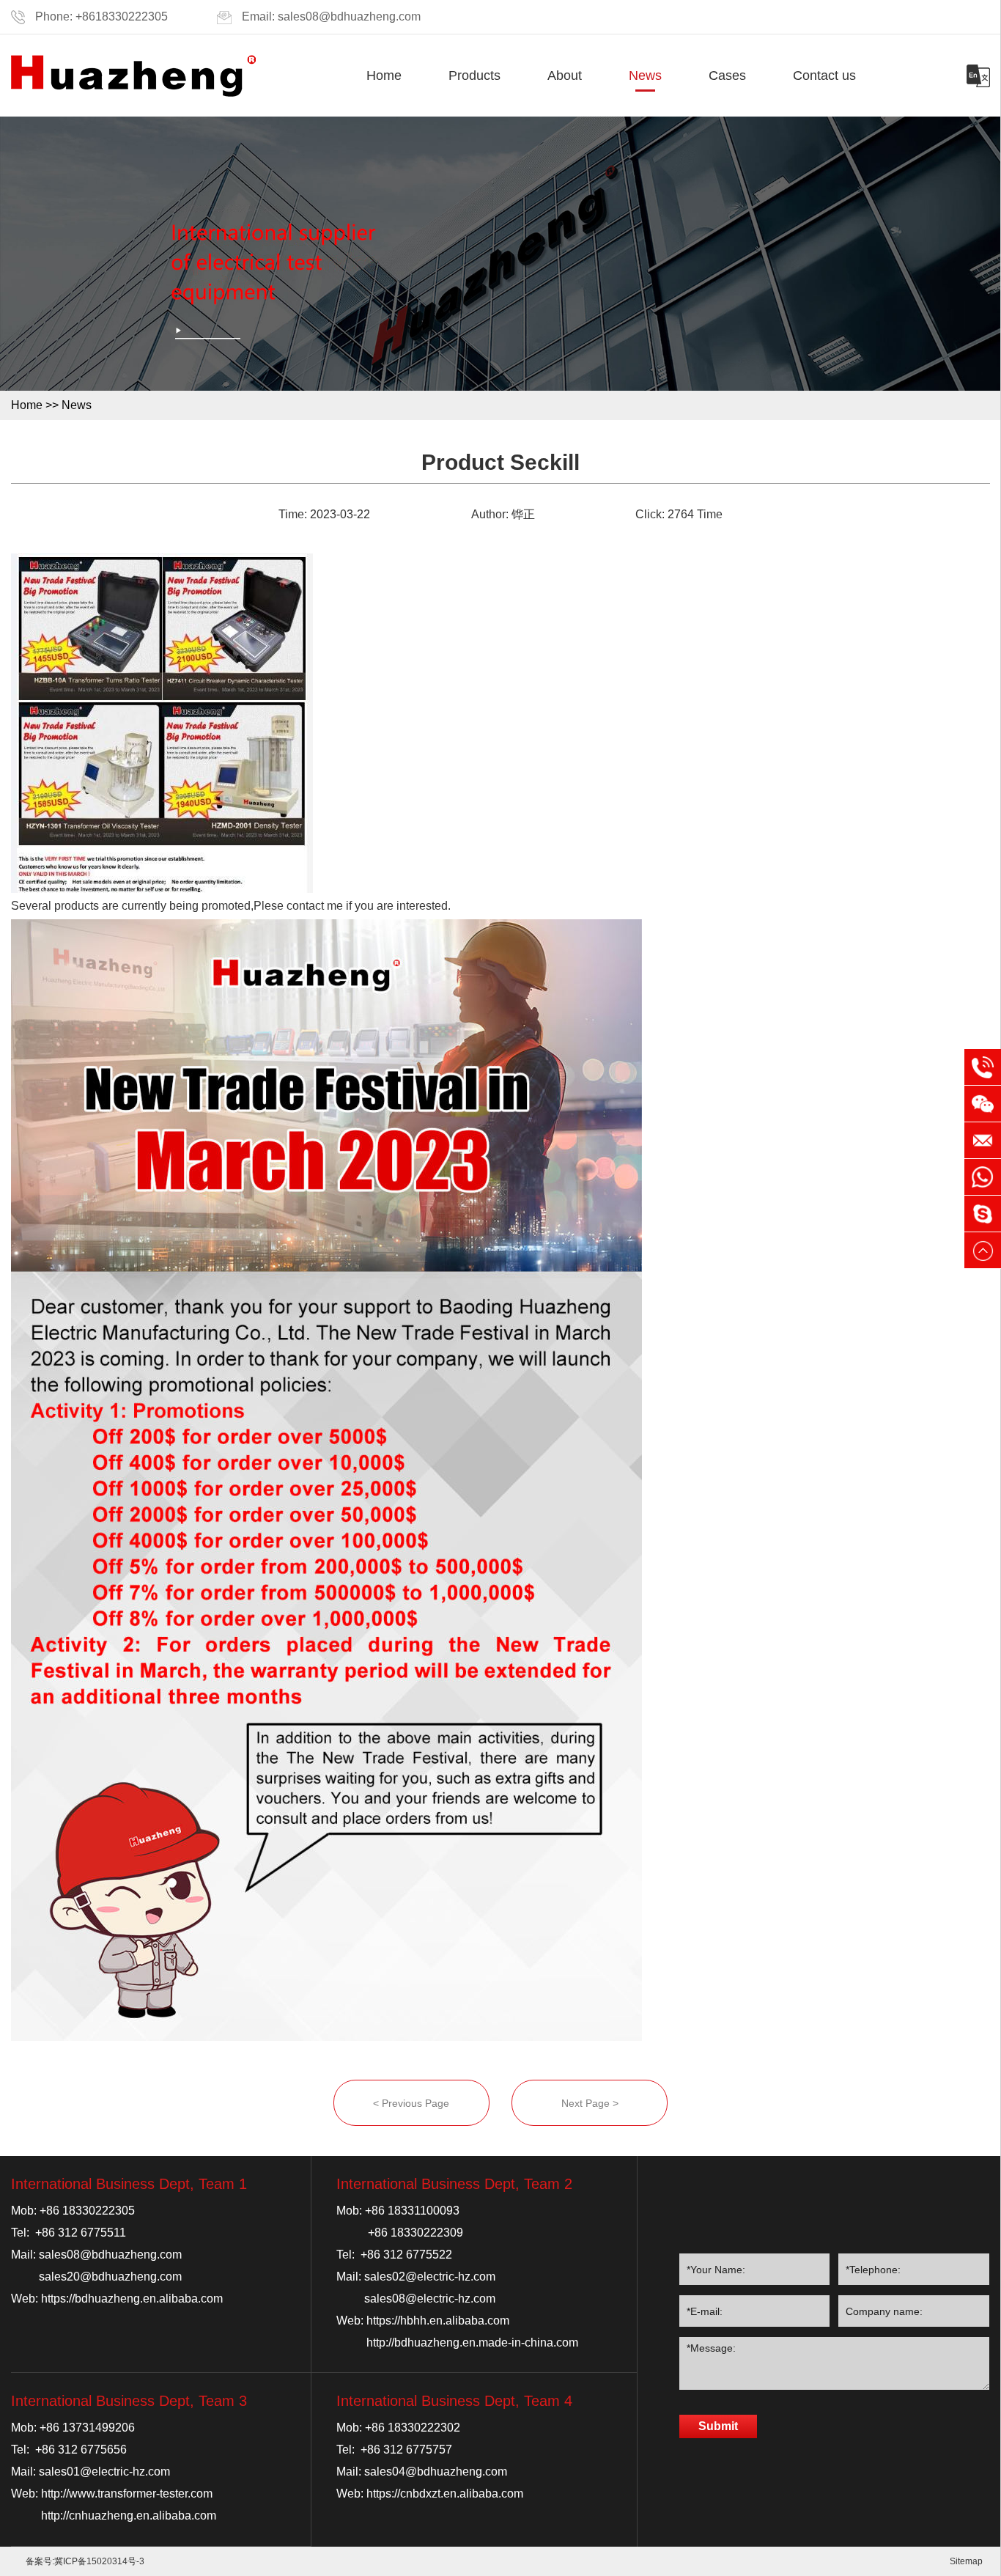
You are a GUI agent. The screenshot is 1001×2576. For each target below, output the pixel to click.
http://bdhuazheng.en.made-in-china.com (472, 2343)
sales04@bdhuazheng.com (436, 2472)
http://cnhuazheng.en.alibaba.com (129, 2516)
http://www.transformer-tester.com (127, 2494)
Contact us (824, 76)
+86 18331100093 (412, 2211)
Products (474, 76)
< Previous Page (411, 2103)
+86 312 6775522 (406, 2255)
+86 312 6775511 (81, 2233)
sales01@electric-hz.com (104, 2472)
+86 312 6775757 (406, 2450)
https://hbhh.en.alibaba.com (438, 2321)
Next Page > (590, 2103)
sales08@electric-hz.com (430, 2299)
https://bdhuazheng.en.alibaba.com (132, 2299)
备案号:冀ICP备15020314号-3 (85, 2561)
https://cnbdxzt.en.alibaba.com (445, 2494)
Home (384, 76)
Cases (727, 76)
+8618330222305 (122, 16)
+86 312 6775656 (81, 2450)
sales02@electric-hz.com (430, 2277)
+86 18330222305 (87, 2211)
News (645, 76)
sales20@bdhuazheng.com (110, 2277)
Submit (718, 2426)
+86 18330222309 (415, 2233)
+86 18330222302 (413, 2428)
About (565, 76)
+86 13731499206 (87, 2428)
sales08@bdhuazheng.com (349, 16)
